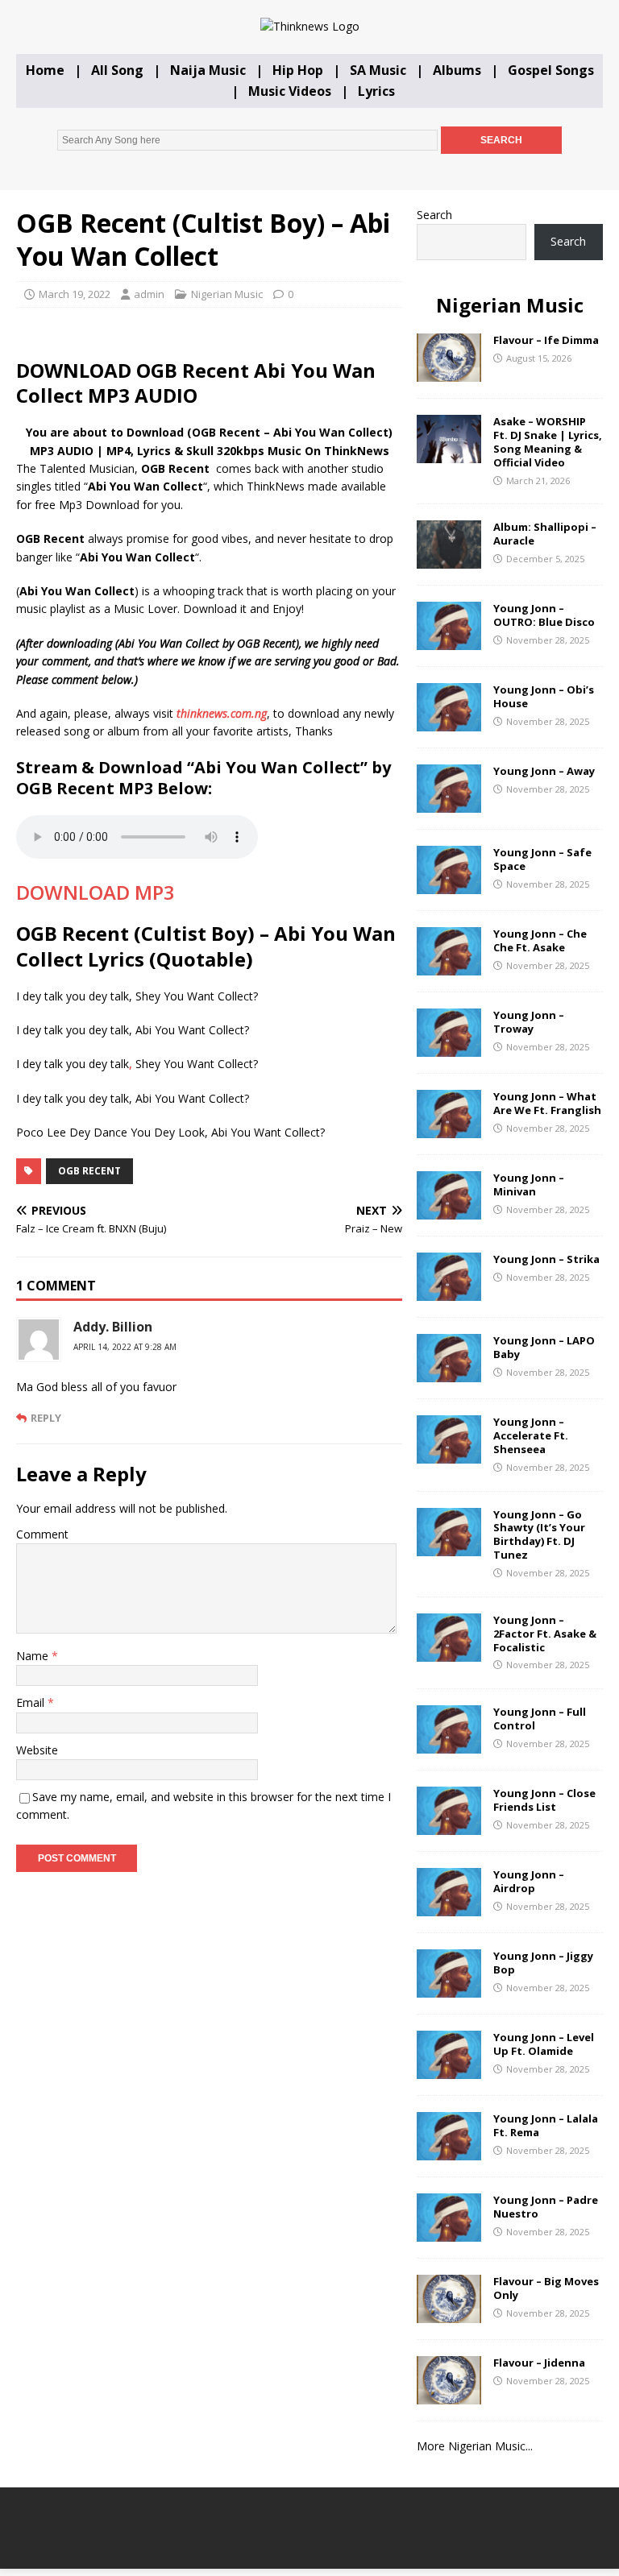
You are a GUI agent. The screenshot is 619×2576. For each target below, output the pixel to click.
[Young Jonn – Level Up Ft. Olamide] (449, 2070)
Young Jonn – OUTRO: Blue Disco (544, 615)
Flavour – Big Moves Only (546, 2288)
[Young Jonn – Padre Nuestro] (449, 2232)
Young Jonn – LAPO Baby (544, 1347)
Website (37, 1750)
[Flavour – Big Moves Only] (449, 2314)
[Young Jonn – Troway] (449, 1048)
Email (32, 1702)
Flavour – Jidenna (539, 2363)
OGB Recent (89, 1171)
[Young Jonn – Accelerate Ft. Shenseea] (449, 1454)
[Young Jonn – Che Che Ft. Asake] (449, 966)
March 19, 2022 (75, 294)
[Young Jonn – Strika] (449, 1292)
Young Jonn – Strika (546, 1259)
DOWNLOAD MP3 (96, 892)
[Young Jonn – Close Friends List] (449, 1826)
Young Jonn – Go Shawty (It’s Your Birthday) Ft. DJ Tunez (539, 1535)
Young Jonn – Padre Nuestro (546, 2207)
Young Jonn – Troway (529, 1022)
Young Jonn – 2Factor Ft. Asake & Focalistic (545, 1634)
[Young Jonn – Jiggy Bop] (449, 1988)
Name (34, 1656)
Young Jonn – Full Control (540, 1719)
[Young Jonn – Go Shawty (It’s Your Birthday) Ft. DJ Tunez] (449, 1546)
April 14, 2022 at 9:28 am (125, 1347)
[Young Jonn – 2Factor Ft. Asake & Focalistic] (449, 1652)
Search (434, 215)
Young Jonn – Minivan (529, 1184)
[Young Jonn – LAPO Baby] (449, 1373)
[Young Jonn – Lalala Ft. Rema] (449, 2151)
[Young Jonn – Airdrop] (449, 1907)
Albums (457, 70)
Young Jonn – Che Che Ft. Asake (540, 940)
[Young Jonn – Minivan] (449, 1210)
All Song (117, 70)
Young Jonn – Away (544, 771)
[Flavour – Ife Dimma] (449, 373)
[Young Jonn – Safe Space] (449, 885)
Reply (46, 1418)
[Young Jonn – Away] (449, 803)
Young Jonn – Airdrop (529, 1881)
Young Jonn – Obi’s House (544, 696)
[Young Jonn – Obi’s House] (449, 722)
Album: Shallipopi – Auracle (545, 534)
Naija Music (208, 70)
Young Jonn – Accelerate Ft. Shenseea (531, 1435)
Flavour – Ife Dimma (546, 340)
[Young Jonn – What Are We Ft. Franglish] (449, 1129)
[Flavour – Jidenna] (449, 2395)
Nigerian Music (227, 294)
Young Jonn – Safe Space (542, 859)
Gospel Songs (551, 70)
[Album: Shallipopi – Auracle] (449, 559)
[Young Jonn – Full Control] (449, 1744)
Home (45, 70)
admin (149, 294)
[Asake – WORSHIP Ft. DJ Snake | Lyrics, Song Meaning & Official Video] (449, 454)
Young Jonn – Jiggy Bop (543, 1963)
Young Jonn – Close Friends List (544, 1800)
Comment (42, 1534)
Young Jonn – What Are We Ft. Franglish (547, 1103)
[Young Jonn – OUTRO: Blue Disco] (449, 641)
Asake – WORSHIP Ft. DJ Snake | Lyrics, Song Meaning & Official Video (548, 442)
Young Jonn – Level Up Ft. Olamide (544, 2044)
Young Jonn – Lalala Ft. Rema (546, 2125)
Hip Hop (298, 70)
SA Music (378, 70)
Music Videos (290, 91)
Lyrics (376, 91)
